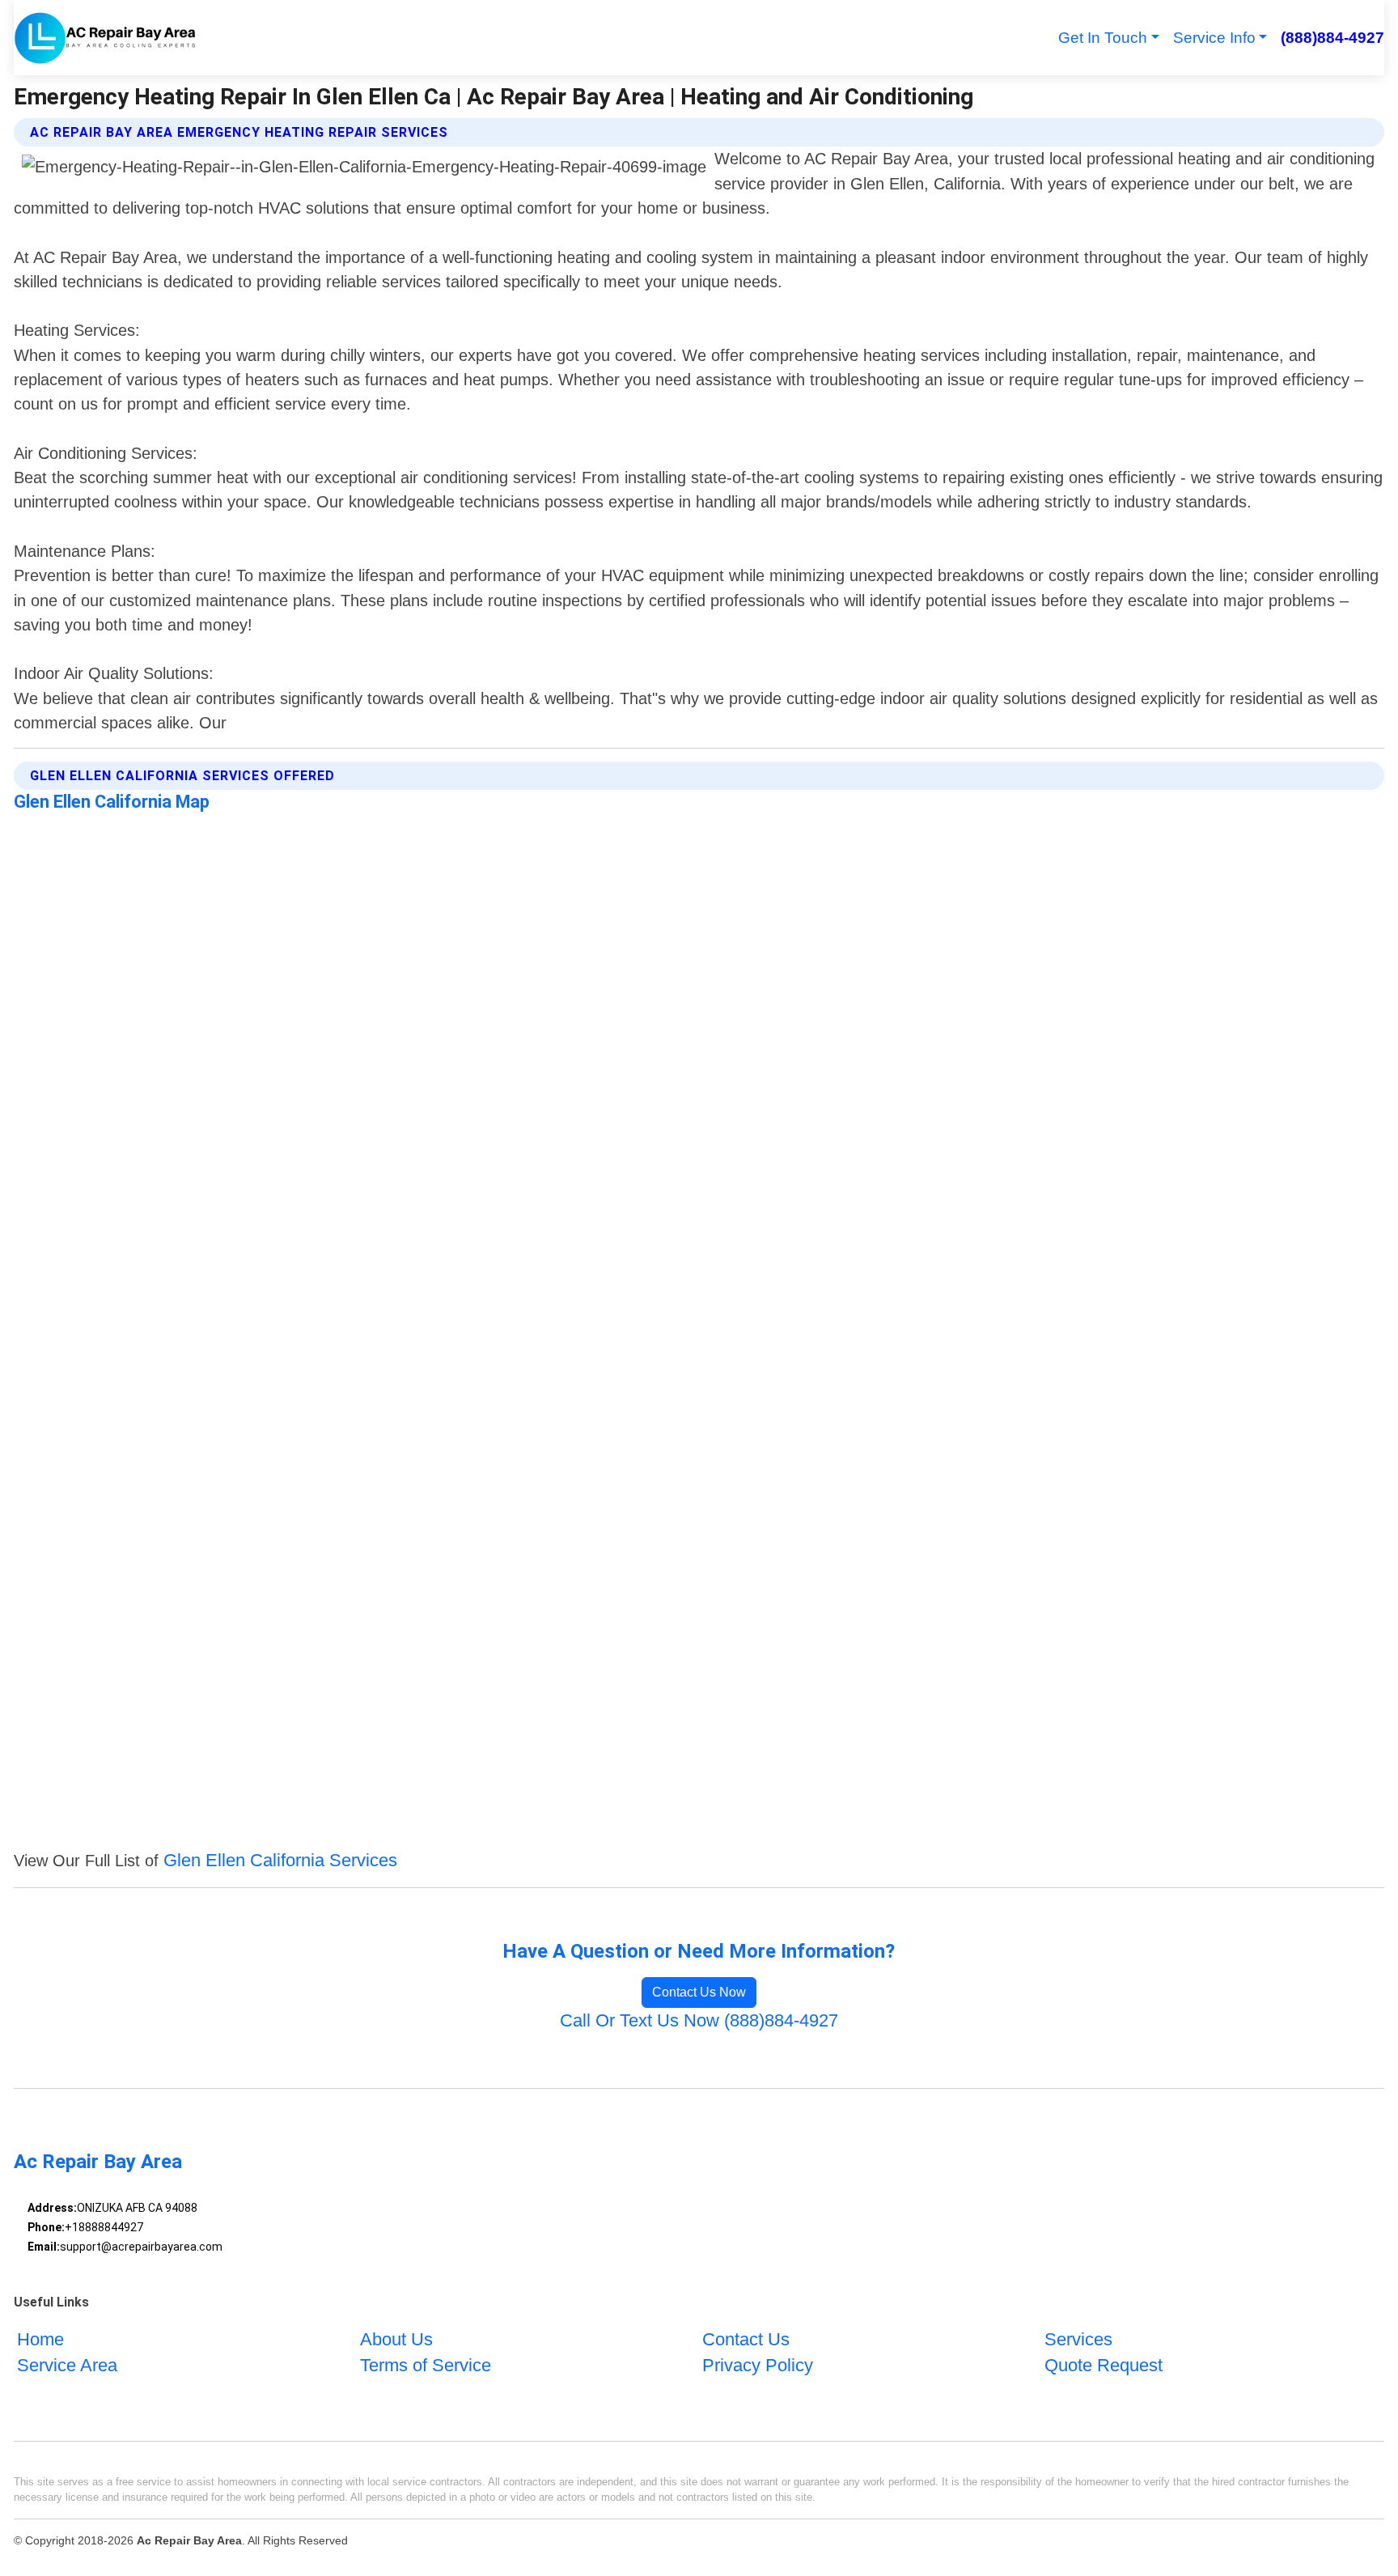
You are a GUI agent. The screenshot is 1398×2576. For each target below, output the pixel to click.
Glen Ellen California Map (112, 802)
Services (1078, 2339)
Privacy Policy (758, 2365)
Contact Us (746, 2339)
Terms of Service (426, 2365)
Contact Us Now (699, 1992)
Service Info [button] (1214, 38)
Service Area (67, 2365)
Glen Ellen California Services (280, 1860)
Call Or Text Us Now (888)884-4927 (699, 2020)
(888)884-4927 (1332, 38)
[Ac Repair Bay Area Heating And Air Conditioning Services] (105, 38)
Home (40, 2339)
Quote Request (1104, 2365)
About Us (396, 2339)
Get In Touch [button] (1103, 38)
